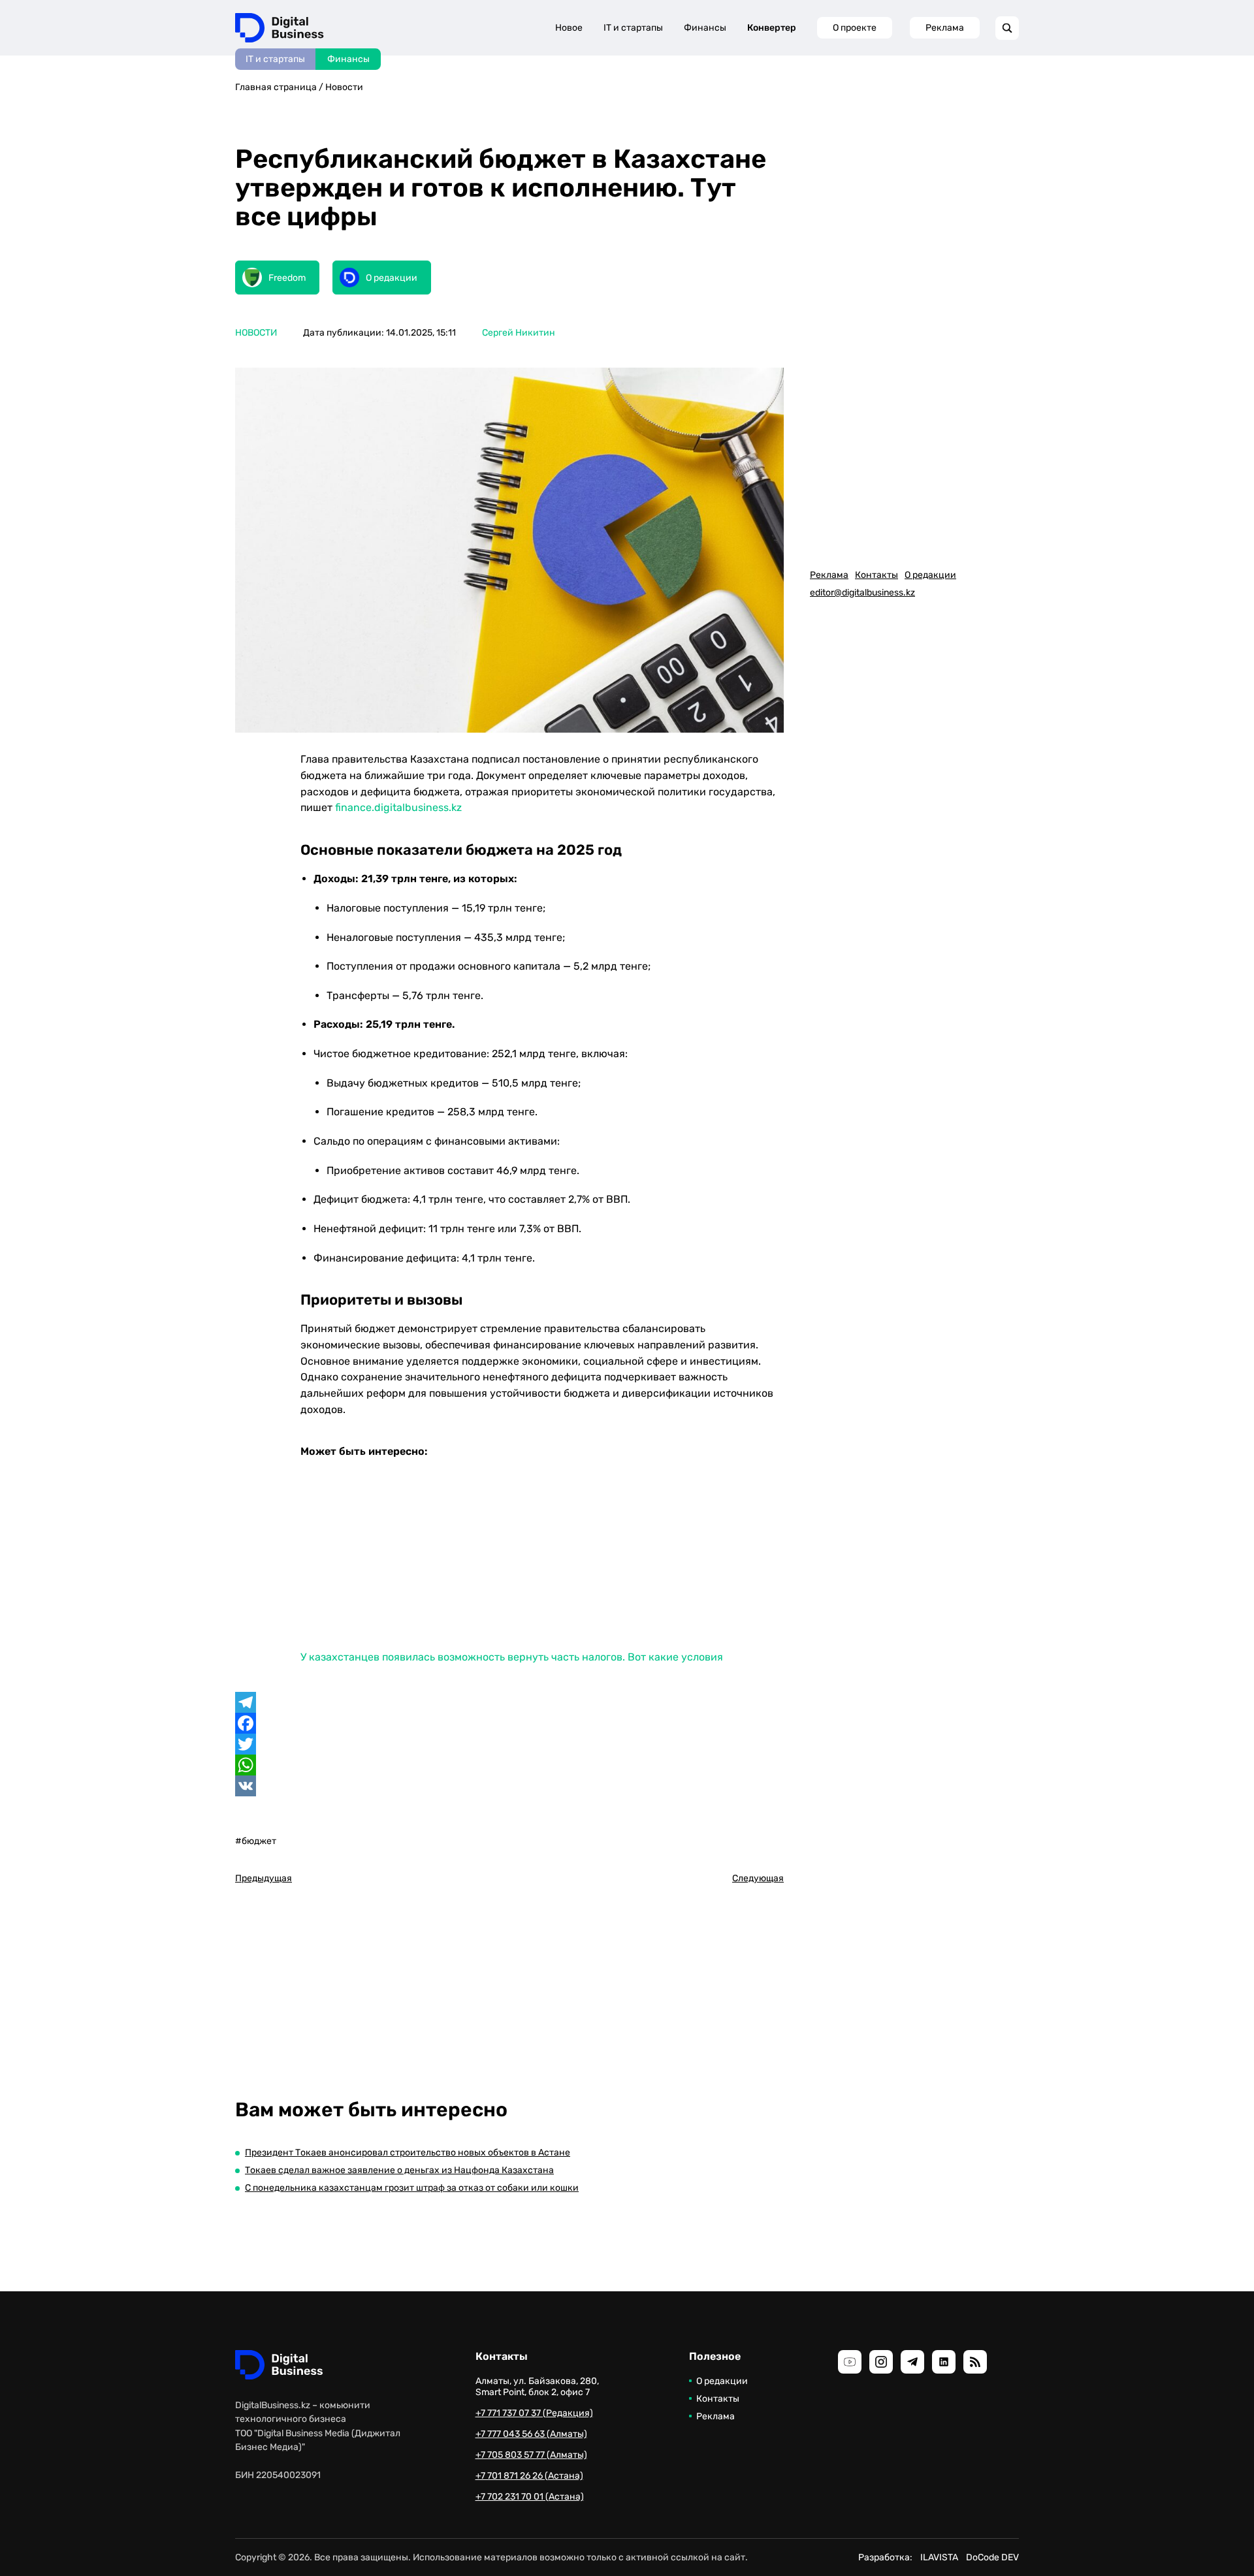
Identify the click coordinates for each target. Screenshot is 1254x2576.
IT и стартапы (275, 59)
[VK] (509, 1786)
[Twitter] (509, 1744)
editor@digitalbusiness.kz (862, 593)
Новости (344, 87)
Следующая (758, 1878)
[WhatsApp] (509, 1765)
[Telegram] (509, 1702)
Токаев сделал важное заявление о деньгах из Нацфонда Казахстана (399, 2170)
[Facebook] (509, 1723)
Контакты (876, 575)
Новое (569, 28)
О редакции (930, 575)
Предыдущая (264, 1878)
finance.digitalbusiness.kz (398, 807)
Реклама (945, 28)
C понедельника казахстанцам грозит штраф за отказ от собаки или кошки (412, 2188)
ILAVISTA (939, 2557)
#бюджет (256, 1841)
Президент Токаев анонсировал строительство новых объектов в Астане (408, 2153)
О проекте (855, 28)
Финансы (348, 59)
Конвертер (772, 28)
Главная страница (276, 87)
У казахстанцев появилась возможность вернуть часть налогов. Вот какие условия (512, 1657)
